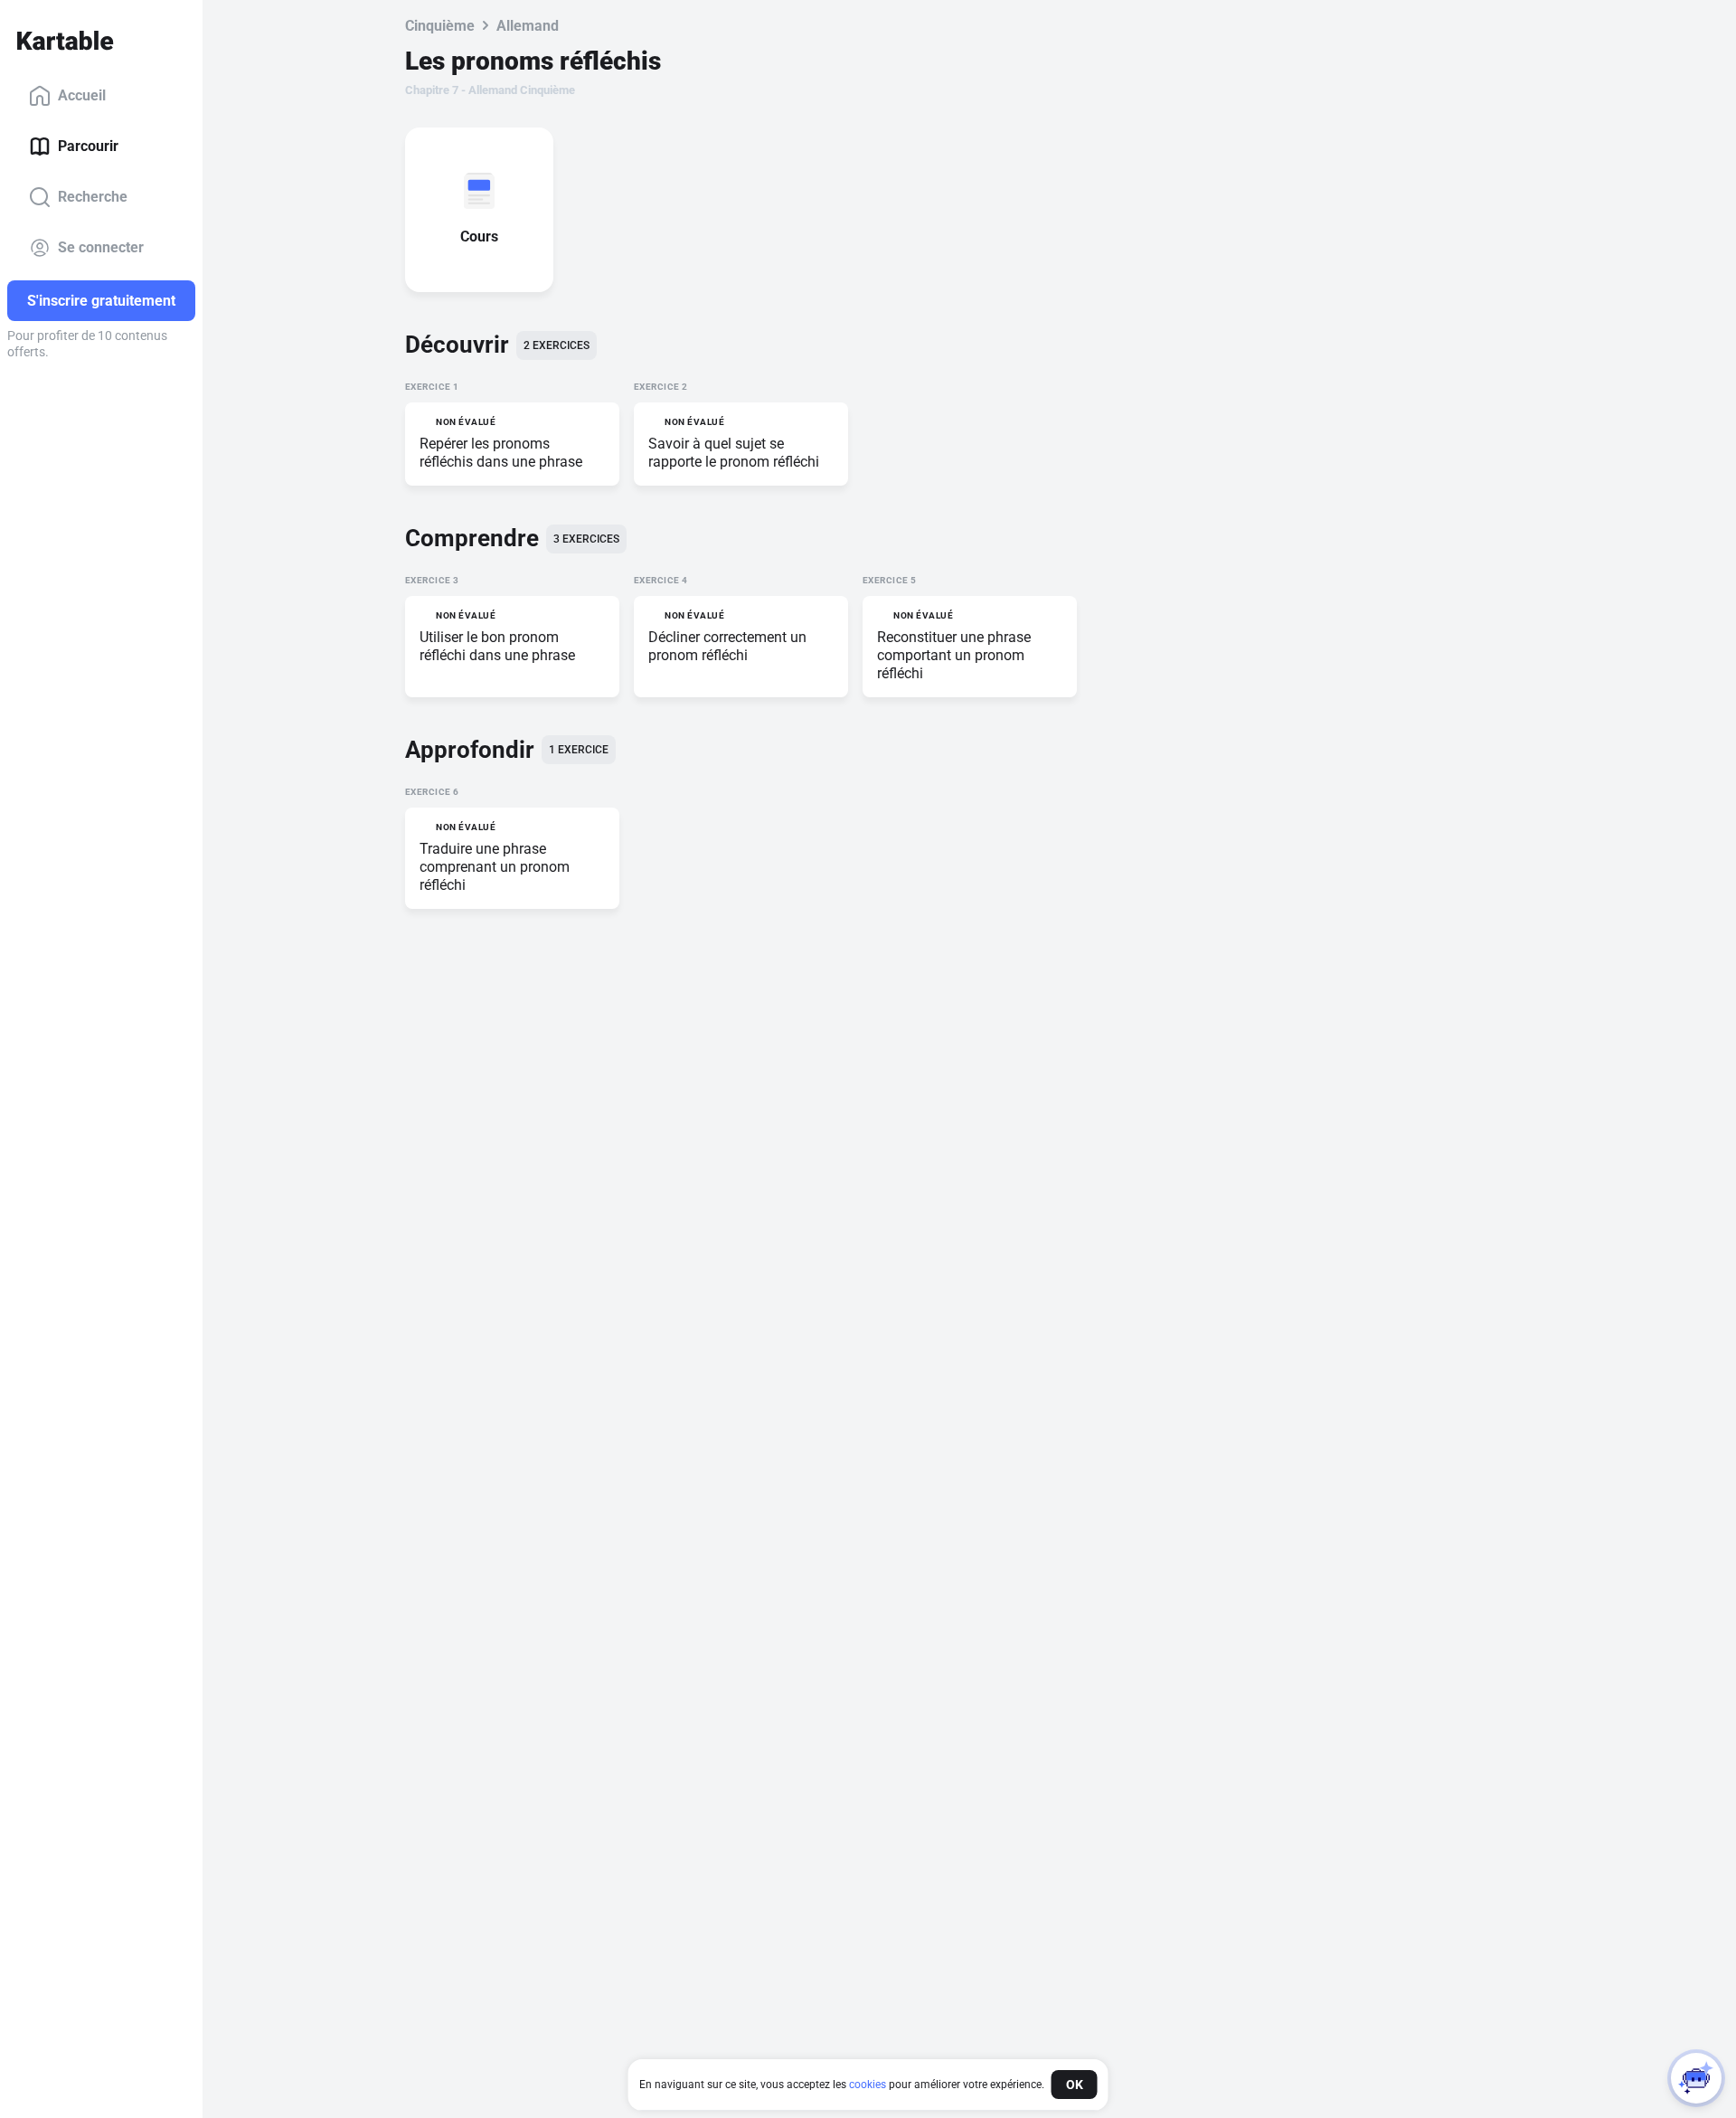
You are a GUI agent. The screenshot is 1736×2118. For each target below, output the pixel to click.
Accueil (82, 95)
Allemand (528, 26)
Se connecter (101, 247)
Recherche (93, 197)
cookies (868, 2085)
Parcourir (88, 146)
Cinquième (440, 26)
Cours (479, 236)
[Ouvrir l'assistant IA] (1696, 2078)
